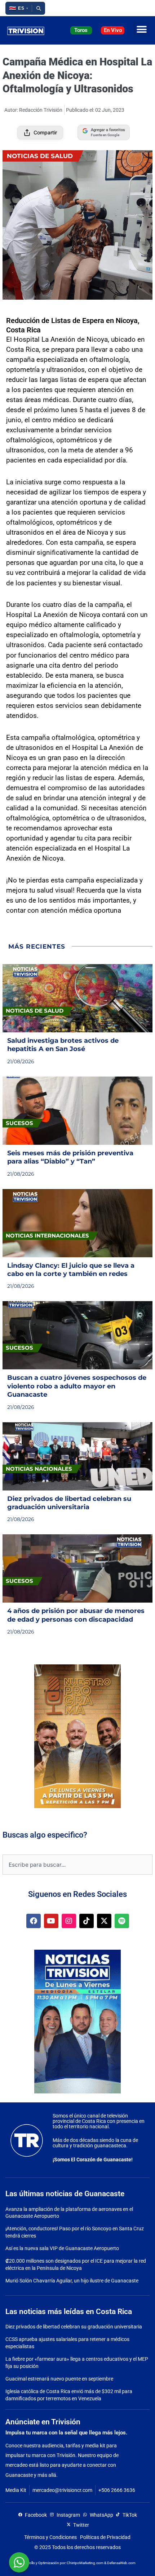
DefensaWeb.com (121, 2563)
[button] (19, 8)
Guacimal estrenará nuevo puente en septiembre (59, 2379)
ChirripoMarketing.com (85, 2563)
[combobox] (77, 1865)
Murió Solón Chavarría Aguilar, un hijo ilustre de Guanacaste (72, 2281)
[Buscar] (39, 8)
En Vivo (113, 30)
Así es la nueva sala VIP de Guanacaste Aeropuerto (62, 2248)
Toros (81, 30)
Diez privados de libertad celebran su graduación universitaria (74, 2327)
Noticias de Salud (40, 156)
